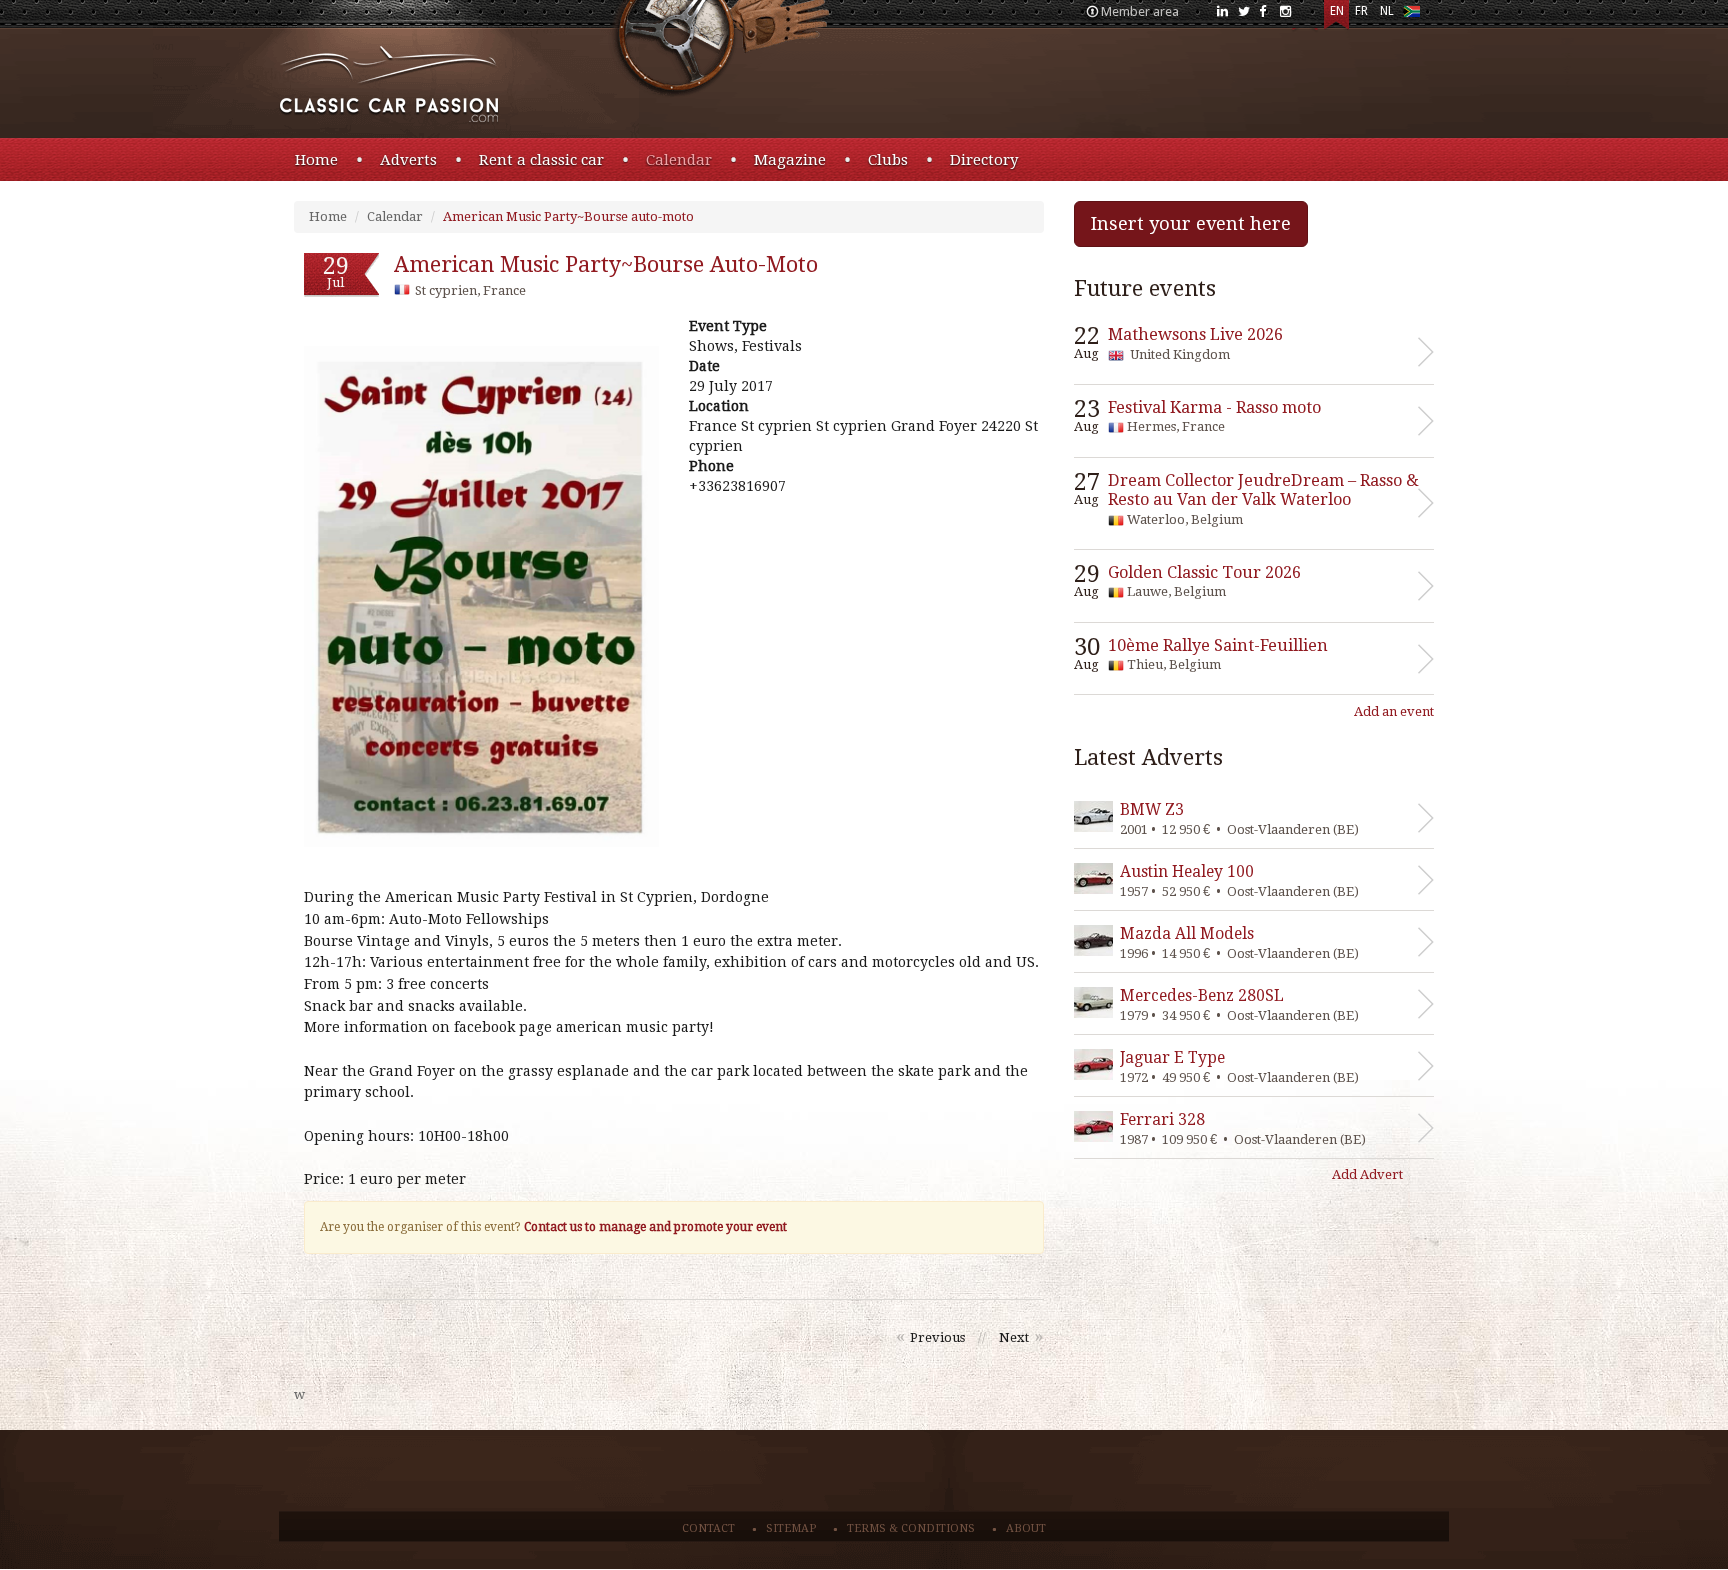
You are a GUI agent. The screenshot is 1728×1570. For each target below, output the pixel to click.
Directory (984, 160)
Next (1014, 1337)
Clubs (888, 160)
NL (1387, 11)
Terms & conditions (911, 1528)
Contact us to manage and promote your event (655, 1227)
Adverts (408, 160)
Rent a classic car (541, 160)
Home (316, 160)
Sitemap (791, 1528)
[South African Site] (1411, 15)
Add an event (1394, 711)
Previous (937, 1337)
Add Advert (1367, 1174)
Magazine (790, 160)
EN (1337, 11)
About (1026, 1528)
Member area (1140, 11)
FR (1361, 11)
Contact (708, 1528)
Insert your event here (1191, 223)
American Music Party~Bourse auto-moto (568, 216)
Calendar (679, 160)
